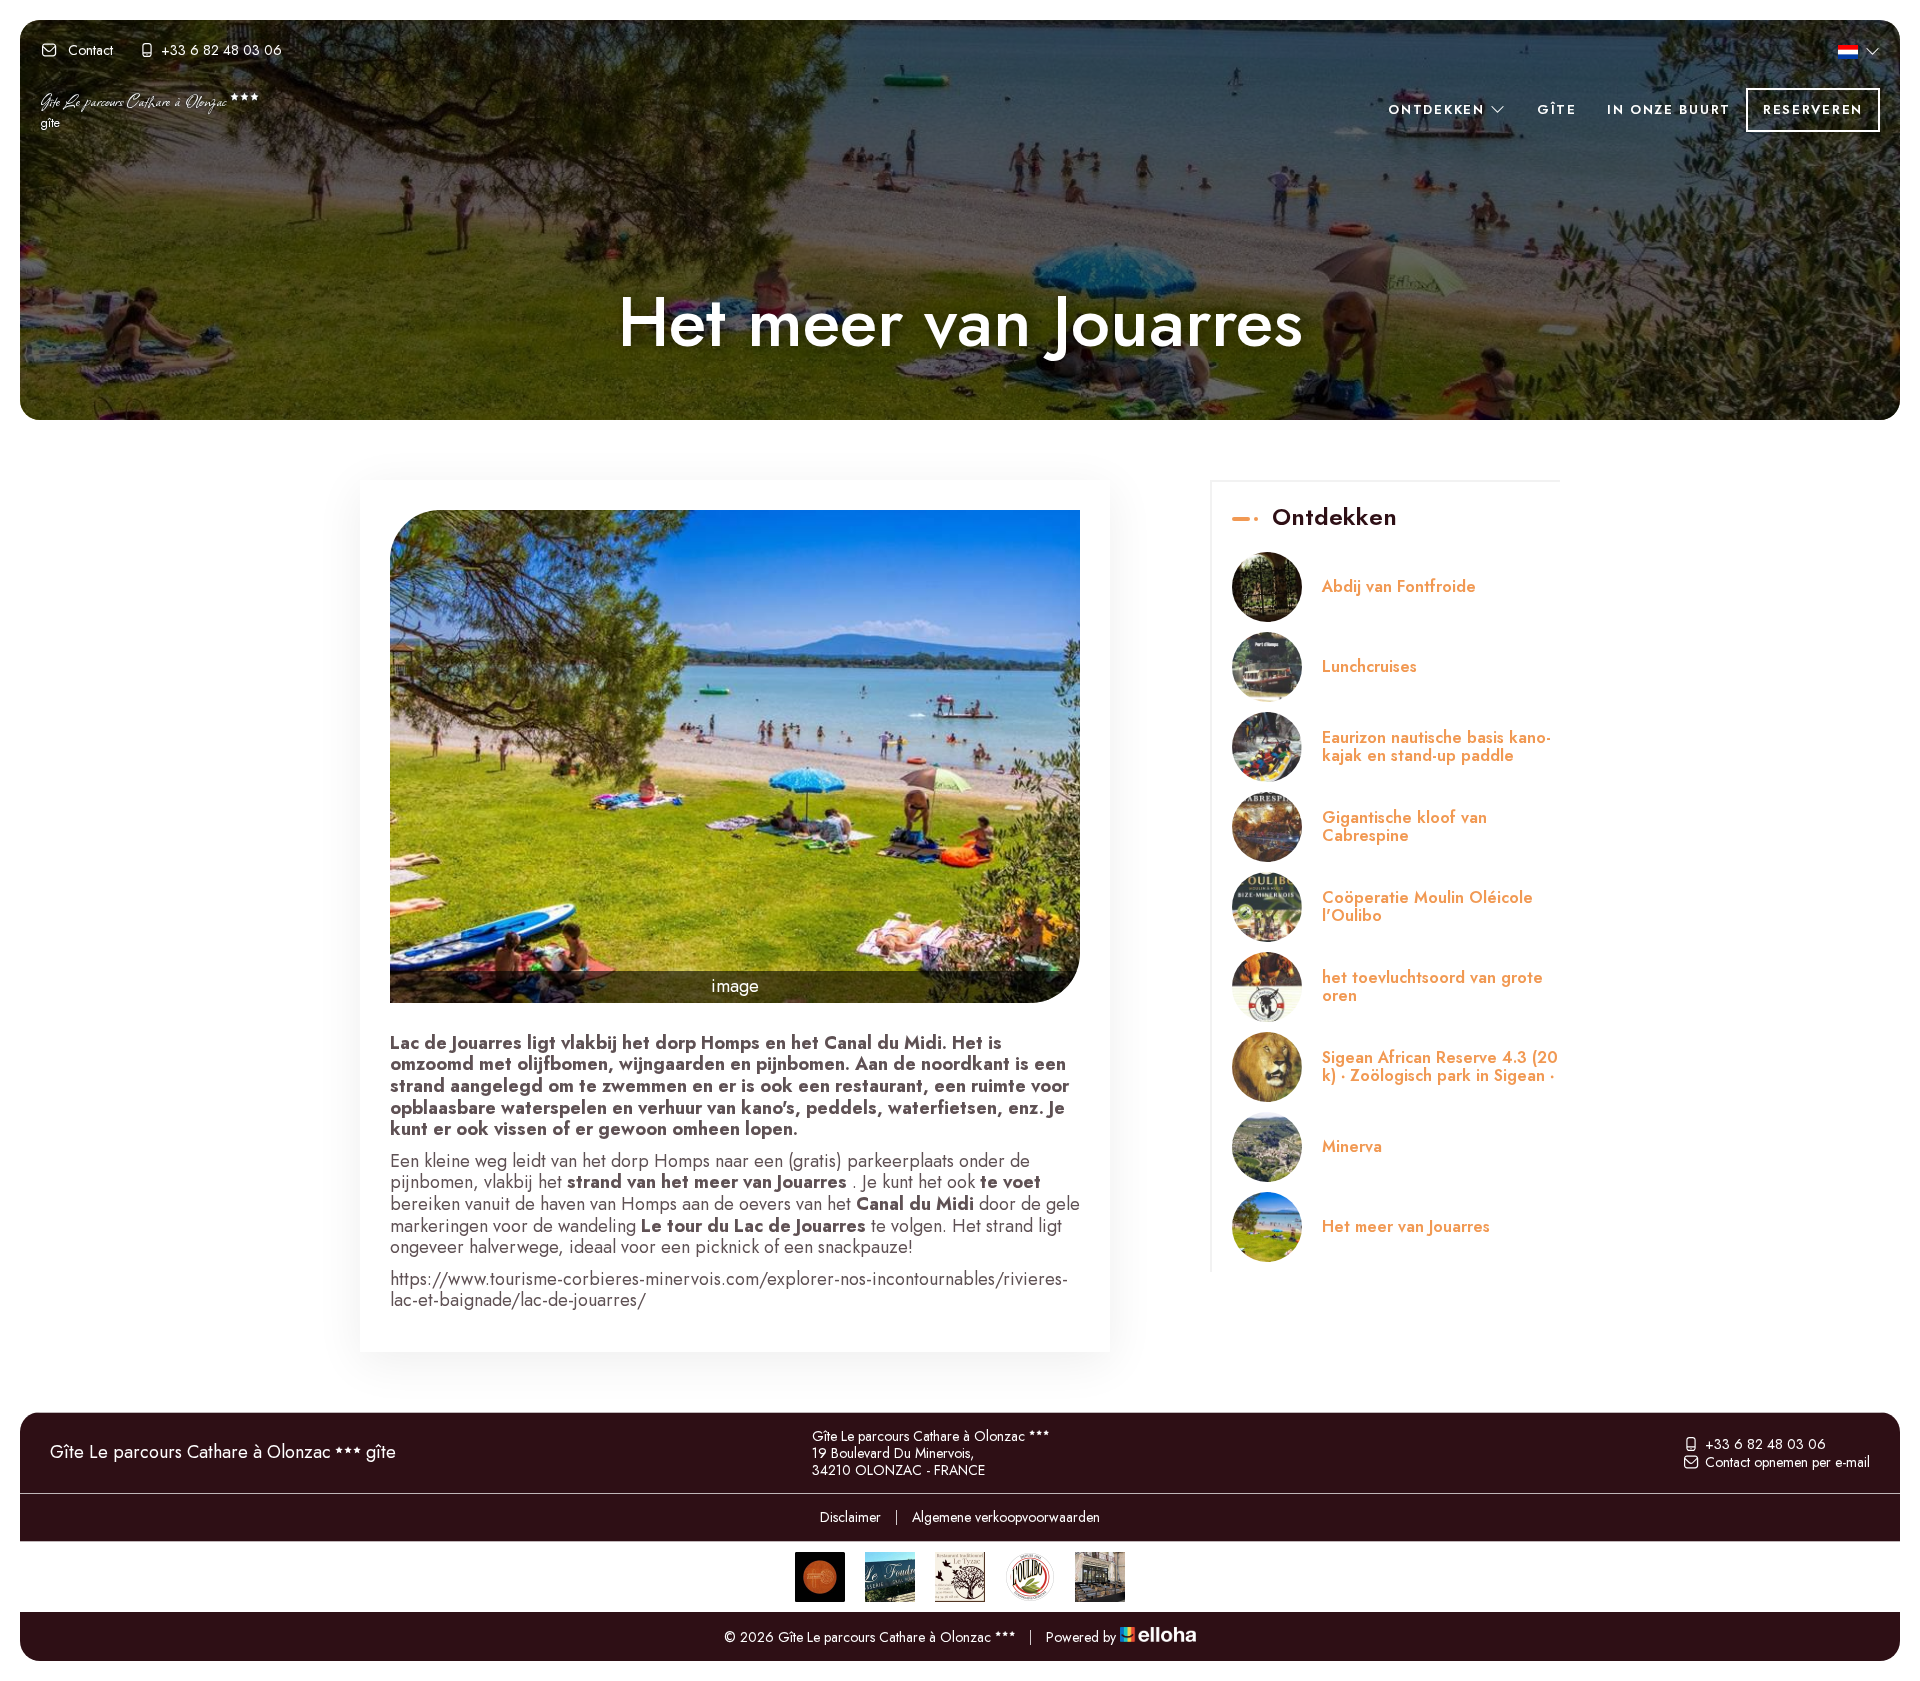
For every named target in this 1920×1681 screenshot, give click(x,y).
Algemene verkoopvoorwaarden (1006, 1517)
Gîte (1557, 109)
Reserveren (1813, 109)
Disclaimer (850, 1517)
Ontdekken (1439, 109)
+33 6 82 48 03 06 (1765, 1444)
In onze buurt (1669, 109)
